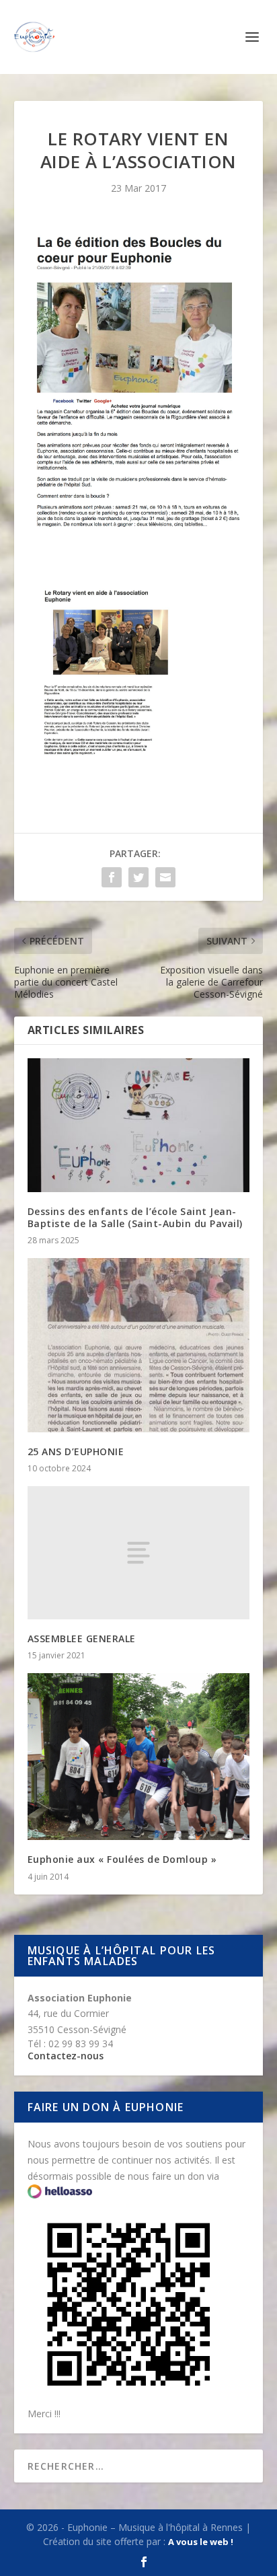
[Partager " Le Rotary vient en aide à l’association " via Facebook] (112, 877)
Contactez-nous (66, 2056)
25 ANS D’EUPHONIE (76, 1451)
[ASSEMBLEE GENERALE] (139, 1553)
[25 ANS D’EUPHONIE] (139, 1345)
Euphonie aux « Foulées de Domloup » (122, 1859)
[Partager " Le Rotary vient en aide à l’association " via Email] (165, 877)
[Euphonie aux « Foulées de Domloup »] (139, 1757)
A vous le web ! (201, 2542)
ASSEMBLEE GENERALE (82, 1639)
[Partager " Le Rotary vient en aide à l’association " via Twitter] (138, 877)
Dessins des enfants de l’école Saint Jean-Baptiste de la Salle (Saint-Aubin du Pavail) (135, 1217)
